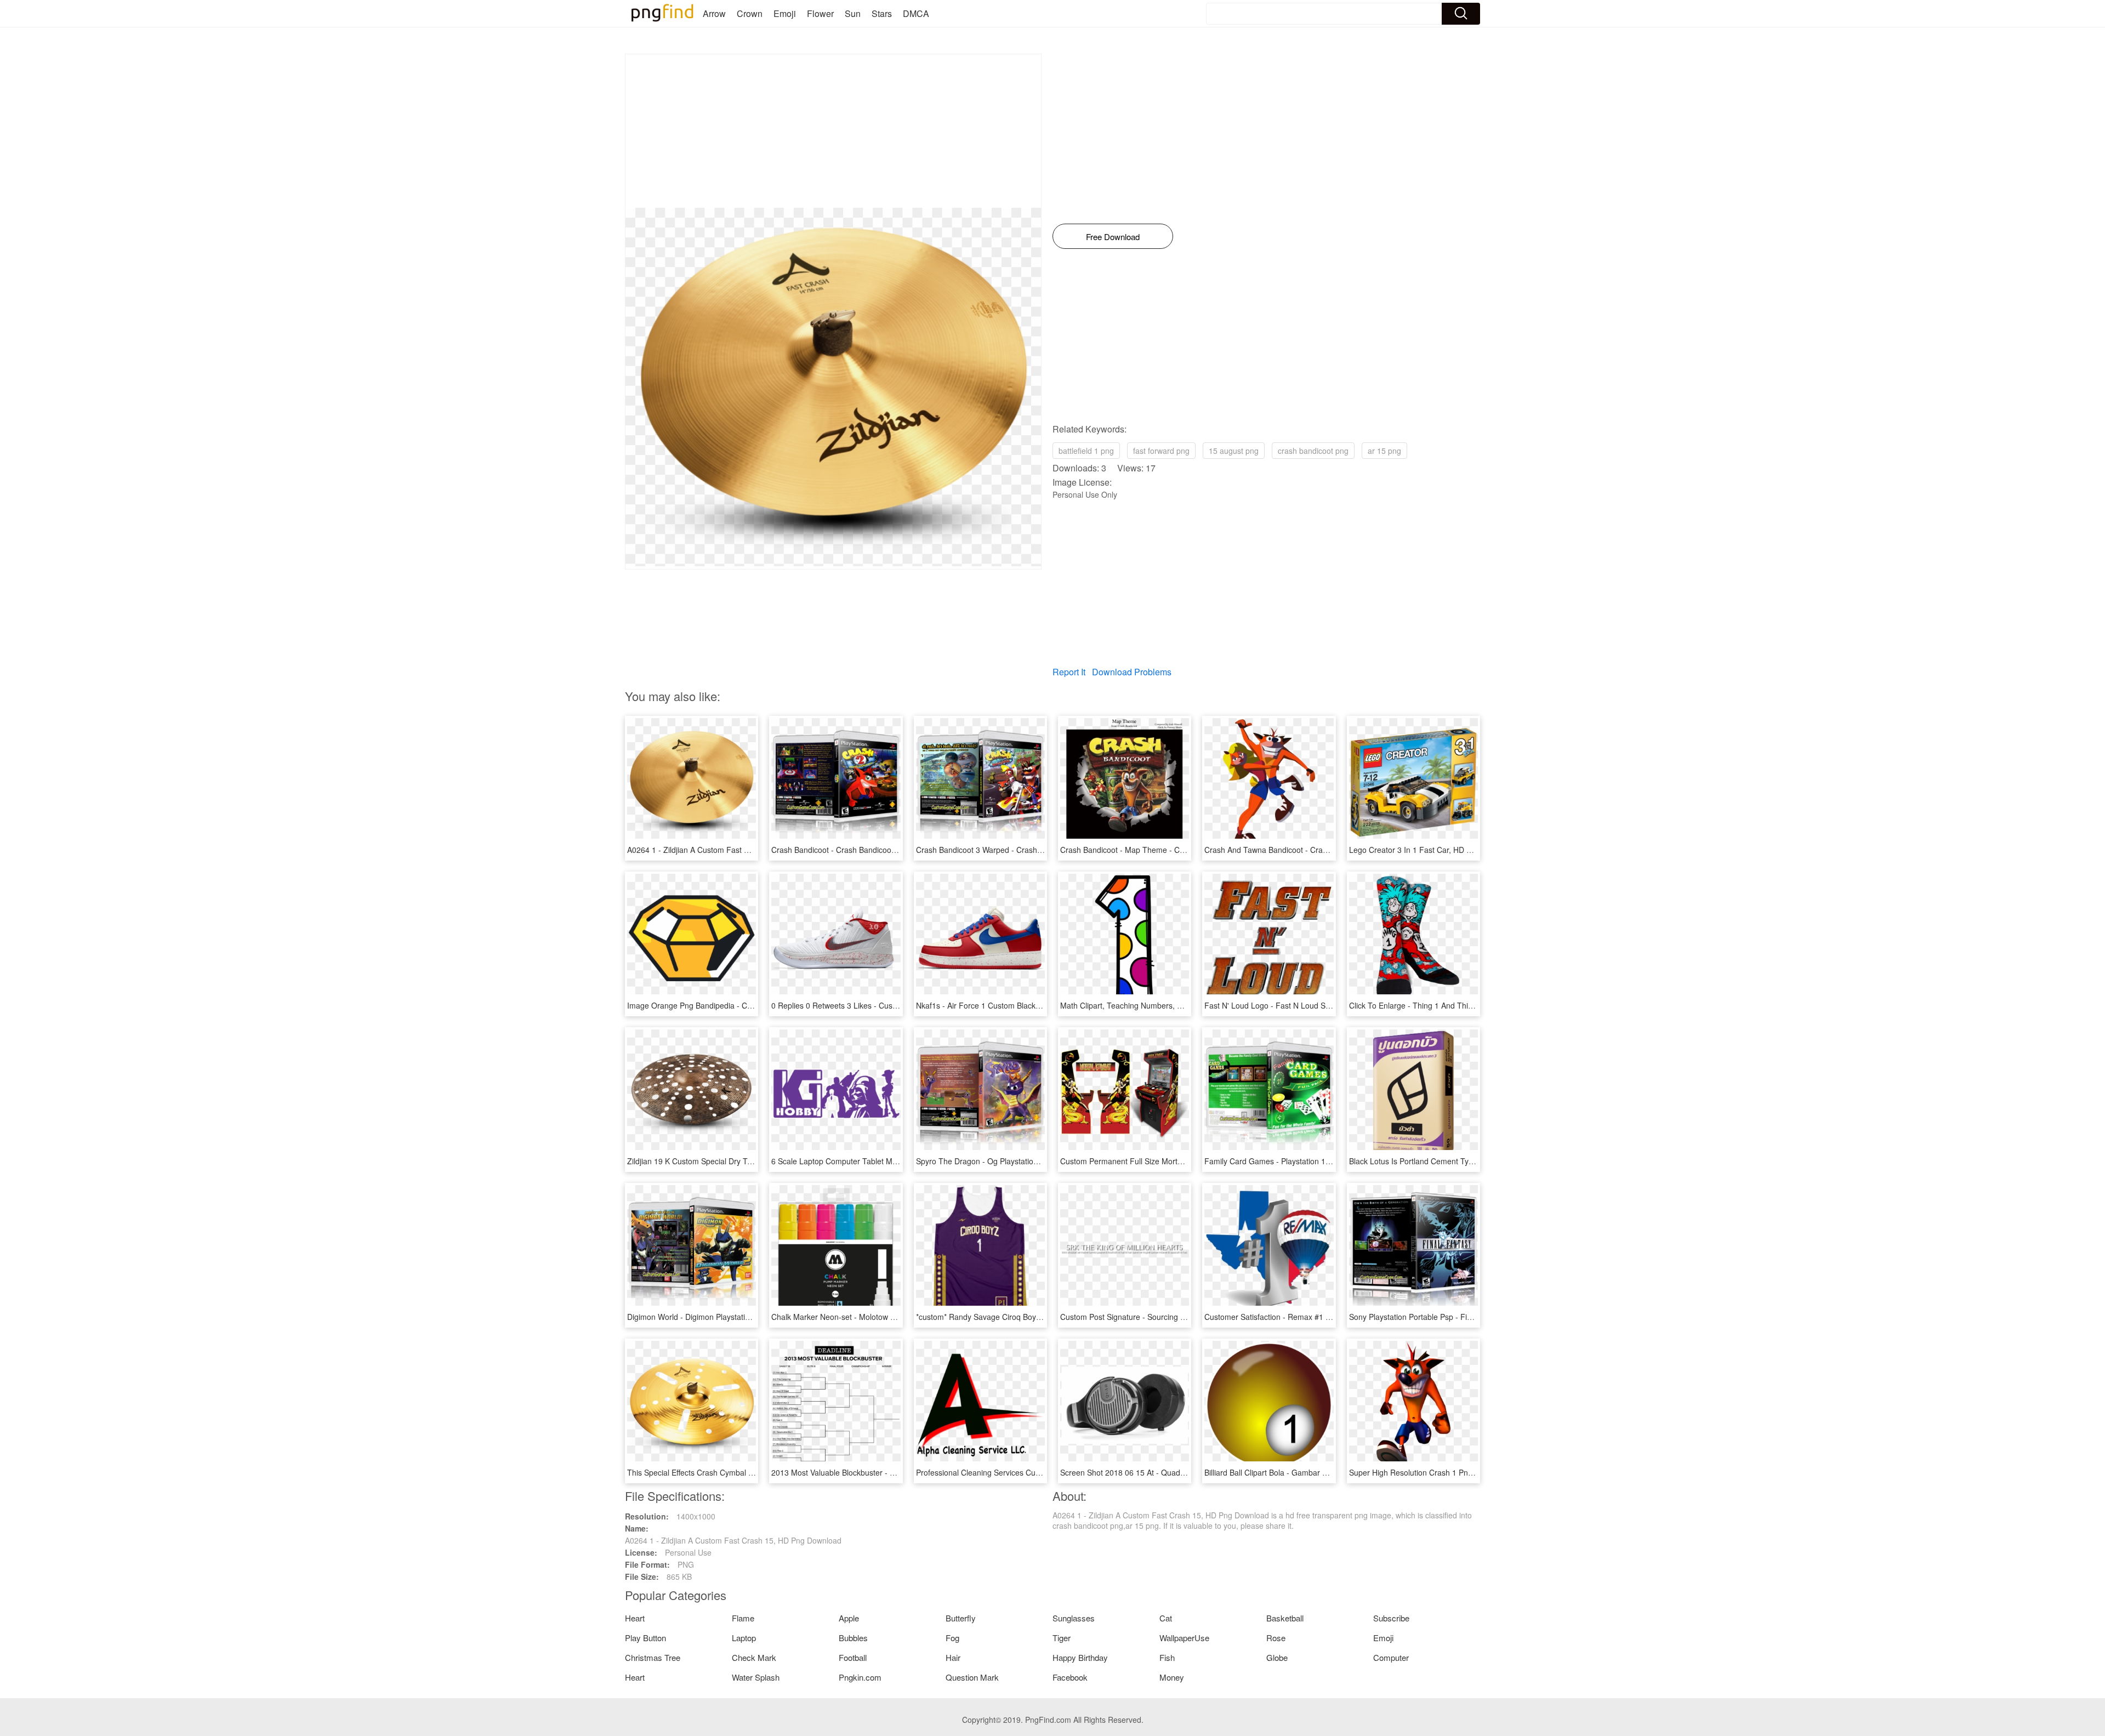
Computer (1391, 1657)
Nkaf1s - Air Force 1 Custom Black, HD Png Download (1010, 1005)
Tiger (1062, 1638)
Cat (1166, 1618)
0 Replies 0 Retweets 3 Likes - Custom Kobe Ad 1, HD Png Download (892, 1005)
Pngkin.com (860, 1677)
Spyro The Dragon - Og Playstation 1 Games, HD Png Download (1028, 1161)
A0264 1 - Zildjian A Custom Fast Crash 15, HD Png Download (735, 850)
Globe (1277, 1657)
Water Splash (756, 1677)
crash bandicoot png (1313, 451)
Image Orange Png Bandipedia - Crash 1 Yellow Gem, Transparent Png (751, 1005)
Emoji (785, 13)
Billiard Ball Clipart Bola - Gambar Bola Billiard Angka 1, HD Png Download (1333, 1472)
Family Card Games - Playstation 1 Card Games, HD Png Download (1322, 1161)
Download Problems (1132, 672)
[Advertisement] (833, 131)
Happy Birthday (1080, 1657)
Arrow (714, 13)
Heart (635, 1618)
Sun (853, 13)
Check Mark (754, 1657)
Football (853, 1657)
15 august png (1234, 451)
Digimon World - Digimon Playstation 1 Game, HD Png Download (739, 1317)
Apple (849, 1618)
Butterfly (961, 1618)
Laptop (744, 1638)
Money (1172, 1677)
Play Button (645, 1638)
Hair (953, 1657)
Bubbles (853, 1638)
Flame (743, 1618)
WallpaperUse (1184, 1638)
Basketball (1285, 1618)
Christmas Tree (653, 1657)
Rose (1276, 1638)
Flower (820, 13)
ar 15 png (1384, 451)
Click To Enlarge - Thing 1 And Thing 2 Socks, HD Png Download (1462, 1005)
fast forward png (1161, 451)
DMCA (916, 13)
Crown (750, 13)
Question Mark (972, 1677)
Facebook (1070, 1677)
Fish (1167, 1657)
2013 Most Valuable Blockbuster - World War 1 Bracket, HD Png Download (900, 1472)
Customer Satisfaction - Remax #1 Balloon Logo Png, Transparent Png (1327, 1317)
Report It (1069, 672)
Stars (882, 13)
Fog (952, 1638)
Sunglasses (1074, 1618)
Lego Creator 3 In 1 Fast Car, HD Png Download (1433, 850)
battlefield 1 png (1086, 451)
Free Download (1113, 237)
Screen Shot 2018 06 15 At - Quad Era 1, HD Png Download (1165, 1472)
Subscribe (1391, 1618)
